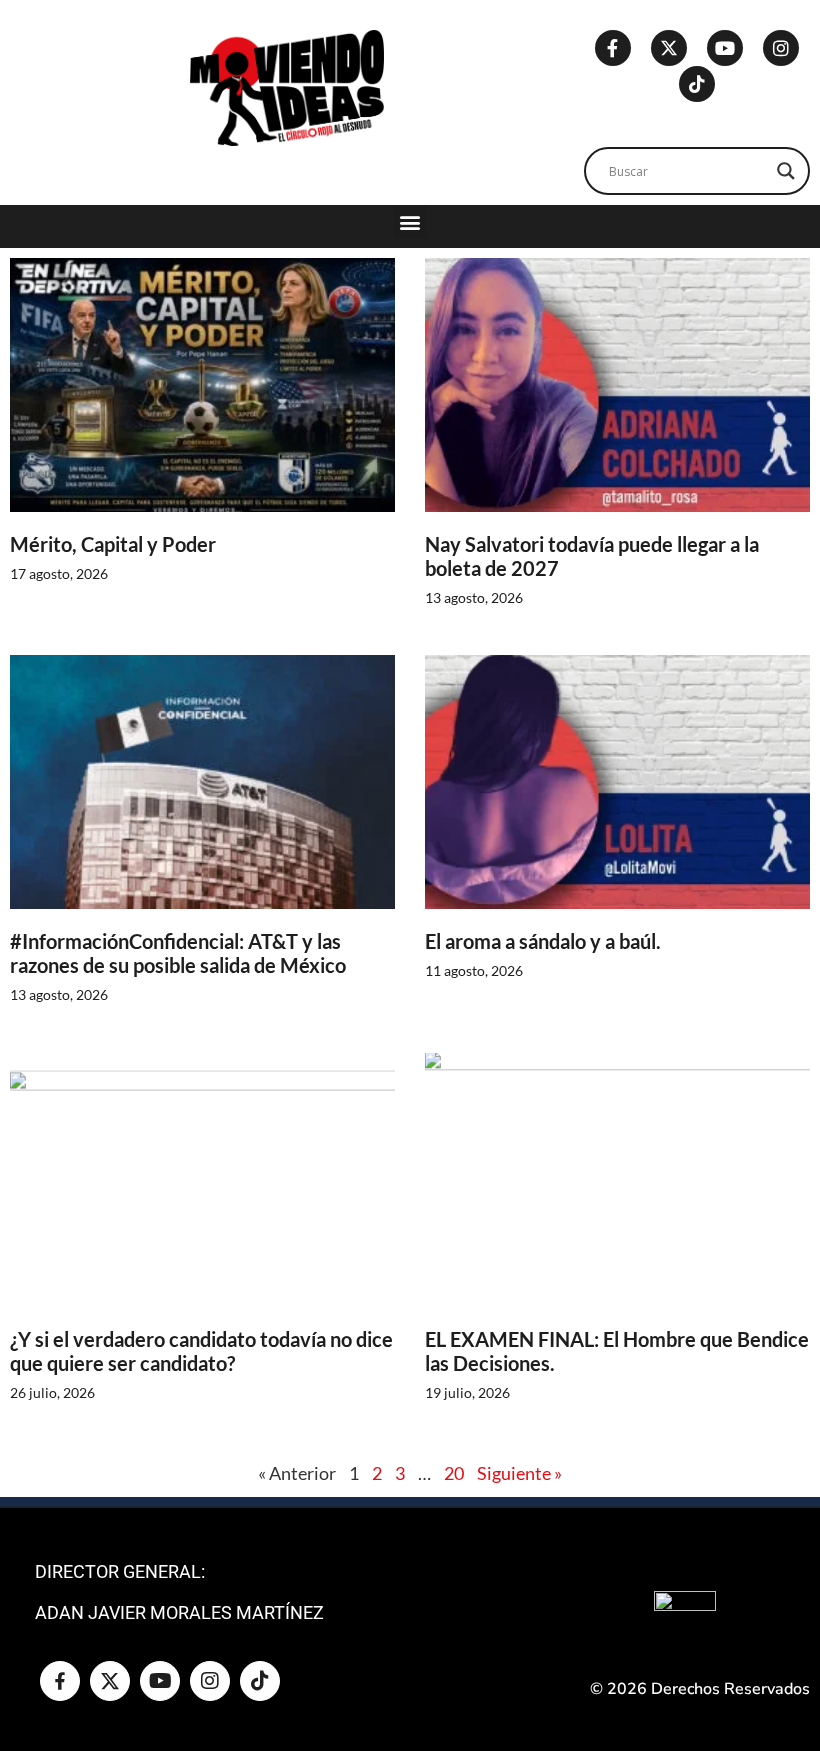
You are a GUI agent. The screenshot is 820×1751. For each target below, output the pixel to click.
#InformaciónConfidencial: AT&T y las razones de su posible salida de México (178, 953)
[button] (410, 221)
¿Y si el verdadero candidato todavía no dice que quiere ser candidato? (201, 1351)
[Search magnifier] (786, 171)
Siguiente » (519, 1473)
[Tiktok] (697, 84)
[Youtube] (725, 48)
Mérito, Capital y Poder (113, 544)
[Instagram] (781, 48)
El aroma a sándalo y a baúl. (543, 941)
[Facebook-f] (613, 48)
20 (454, 1473)
